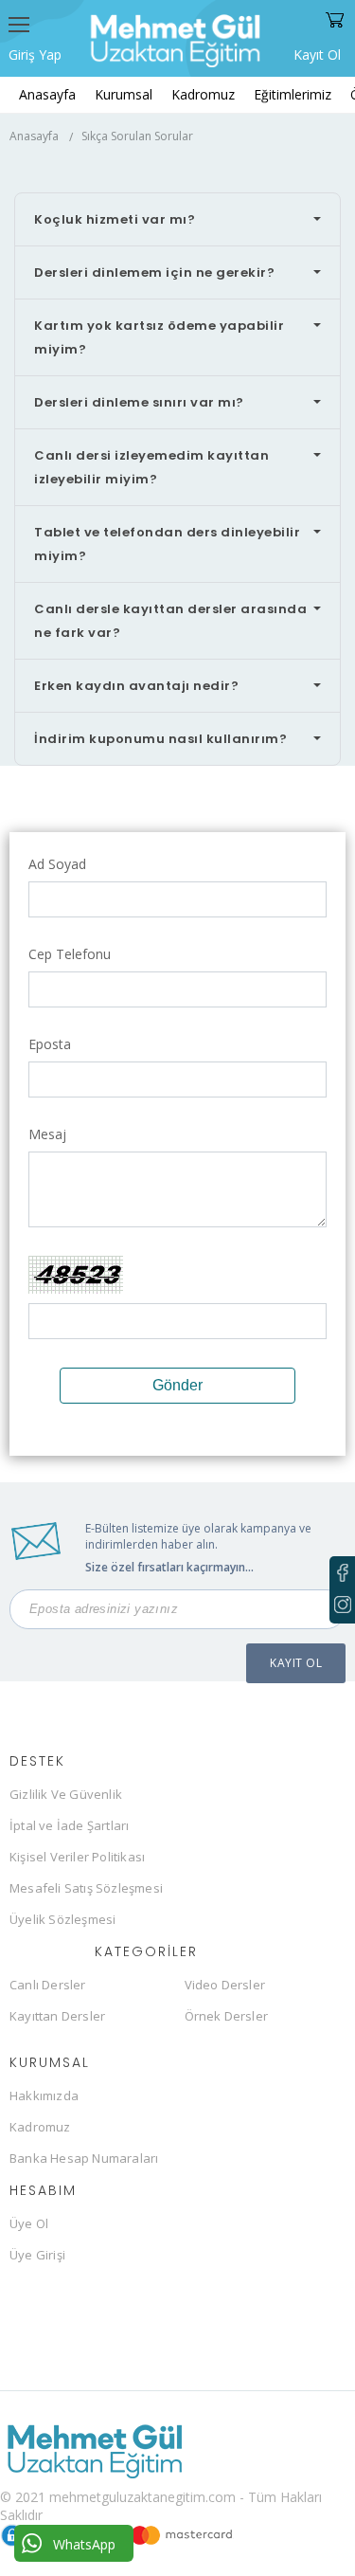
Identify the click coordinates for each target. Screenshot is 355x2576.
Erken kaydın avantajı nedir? (136, 686)
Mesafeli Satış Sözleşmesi (86, 1888)
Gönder (177, 1385)
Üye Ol (29, 2223)
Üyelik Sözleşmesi (62, 1919)
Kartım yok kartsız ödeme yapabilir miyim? (159, 337)
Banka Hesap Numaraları (84, 2158)
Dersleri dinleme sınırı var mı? (139, 402)
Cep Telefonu (70, 954)
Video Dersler (225, 1985)
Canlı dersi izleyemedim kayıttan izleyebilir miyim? (151, 467)
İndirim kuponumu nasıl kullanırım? (160, 739)
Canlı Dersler (48, 1985)
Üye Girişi (37, 2255)
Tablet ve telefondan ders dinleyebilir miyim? (167, 544)
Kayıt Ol (317, 53)
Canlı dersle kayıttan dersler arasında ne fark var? (170, 621)
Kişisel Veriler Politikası (77, 1857)
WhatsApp (84, 2544)
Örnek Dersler (227, 2016)
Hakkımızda (44, 2095)
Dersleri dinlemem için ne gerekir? (154, 272)
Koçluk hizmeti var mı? (115, 219)
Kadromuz (203, 94)
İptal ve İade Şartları (69, 1825)
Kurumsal (124, 94)
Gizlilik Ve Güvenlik (66, 1794)
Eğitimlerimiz (293, 94)
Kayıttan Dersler (57, 2016)
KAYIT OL (296, 1663)
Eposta (50, 1044)
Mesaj (47, 1134)
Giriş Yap (35, 54)
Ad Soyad (57, 864)
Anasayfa (47, 94)
